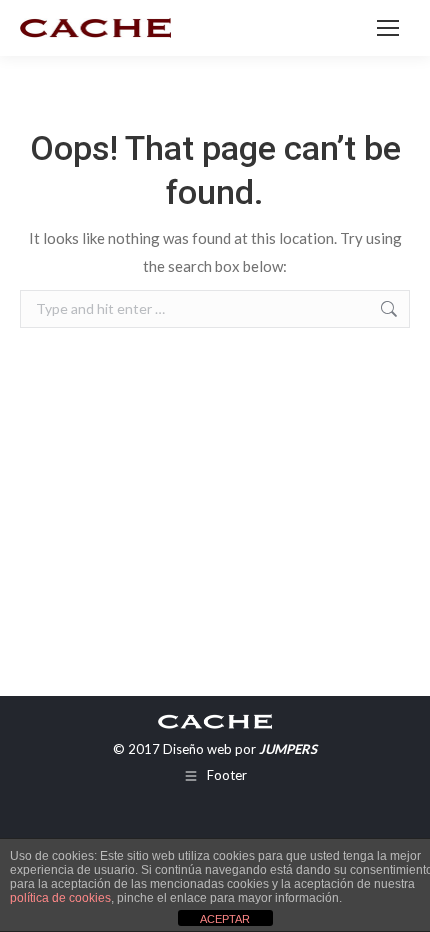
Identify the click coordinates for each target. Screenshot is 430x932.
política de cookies (60, 898)
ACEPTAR (225, 919)
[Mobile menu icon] (388, 28)
